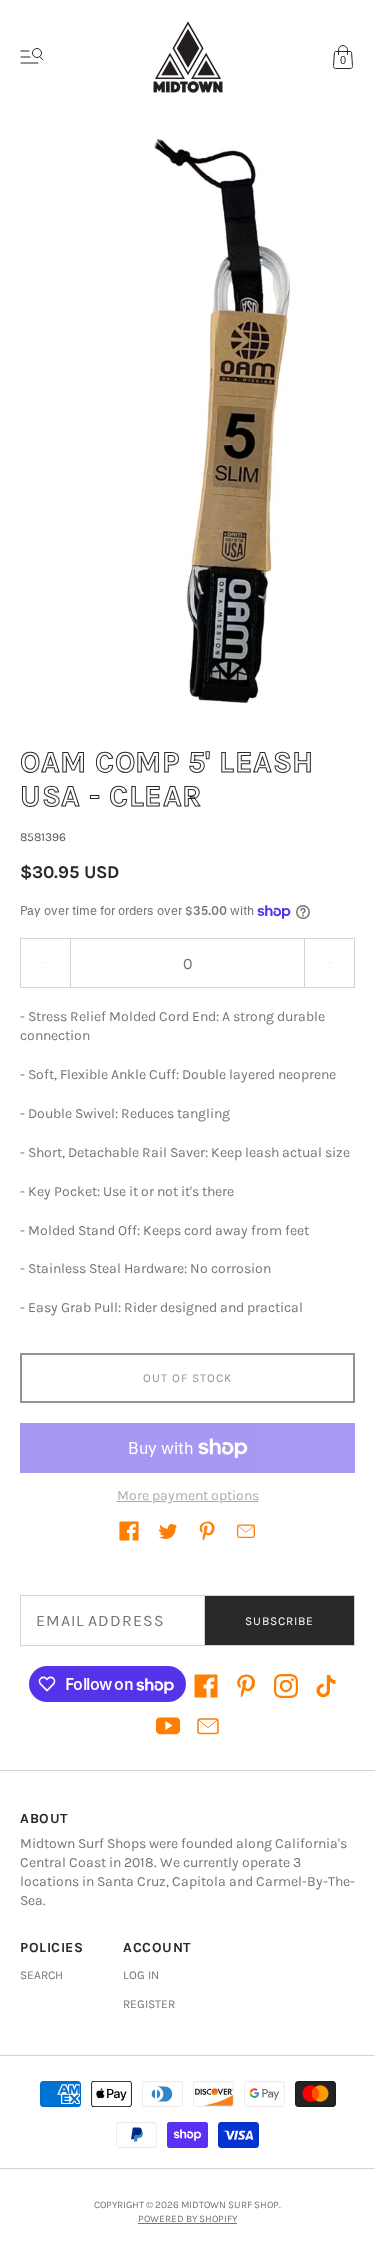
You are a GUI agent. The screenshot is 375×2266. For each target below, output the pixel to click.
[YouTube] (168, 1726)
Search (41, 1975)
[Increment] (330, 963)
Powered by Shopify (187, 2219)
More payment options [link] (188, 1495)
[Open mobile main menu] (32, 57)
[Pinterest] (246, 1686)
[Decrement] (45, 963)
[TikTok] (326, 1686)
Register (149, 2004)
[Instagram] (286, 1686)
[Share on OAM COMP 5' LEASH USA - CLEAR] (129, 1531)
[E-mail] (208, 1726)
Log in (141, 1975)
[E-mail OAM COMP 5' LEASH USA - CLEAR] (246, 1531)
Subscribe (279, 1621)
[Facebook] (206, 1686)
